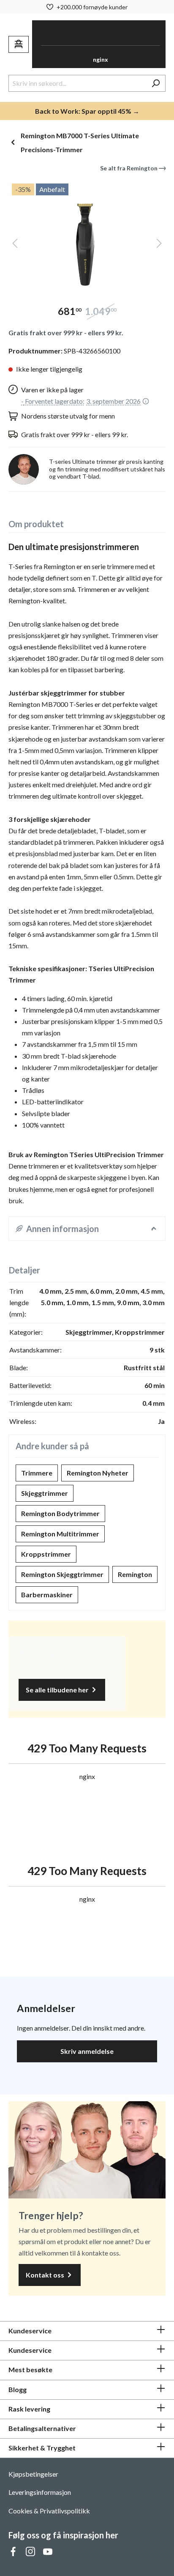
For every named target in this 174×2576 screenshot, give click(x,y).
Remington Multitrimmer (60, 1534)
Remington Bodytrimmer (60, 1513)
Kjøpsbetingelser (33, 2474)
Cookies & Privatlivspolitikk (49, 2511)
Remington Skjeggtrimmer (62, 1574)
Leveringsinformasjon (40, 2492)
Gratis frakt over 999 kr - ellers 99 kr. (66, 333)
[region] (87, 236)
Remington (135, 1574)
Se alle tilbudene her (58, 1690)
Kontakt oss (46, 2275)
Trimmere (37, 1473)
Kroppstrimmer (46, 1554)
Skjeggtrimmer (45, 1493)
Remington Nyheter (98, 1473)
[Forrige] (15, 245)
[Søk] (156, 83)
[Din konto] (19, 44)
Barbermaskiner (47, 1595)
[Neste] (159, 245)
